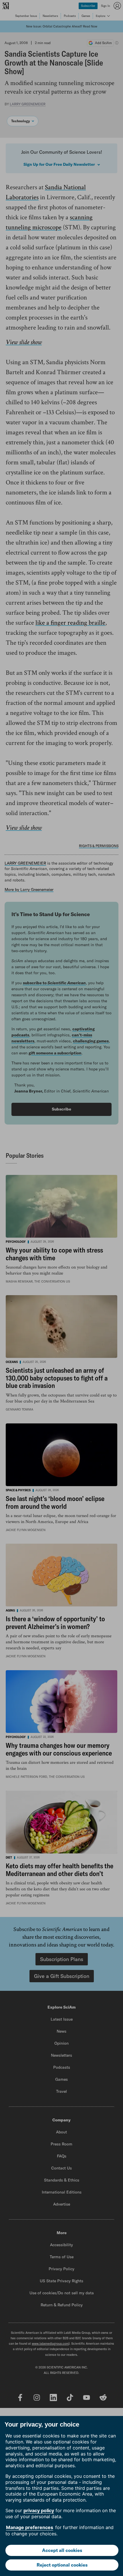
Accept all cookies (62, 2550)
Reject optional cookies (62, 2565)
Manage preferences (30, 2527)
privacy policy (39, 2510)
